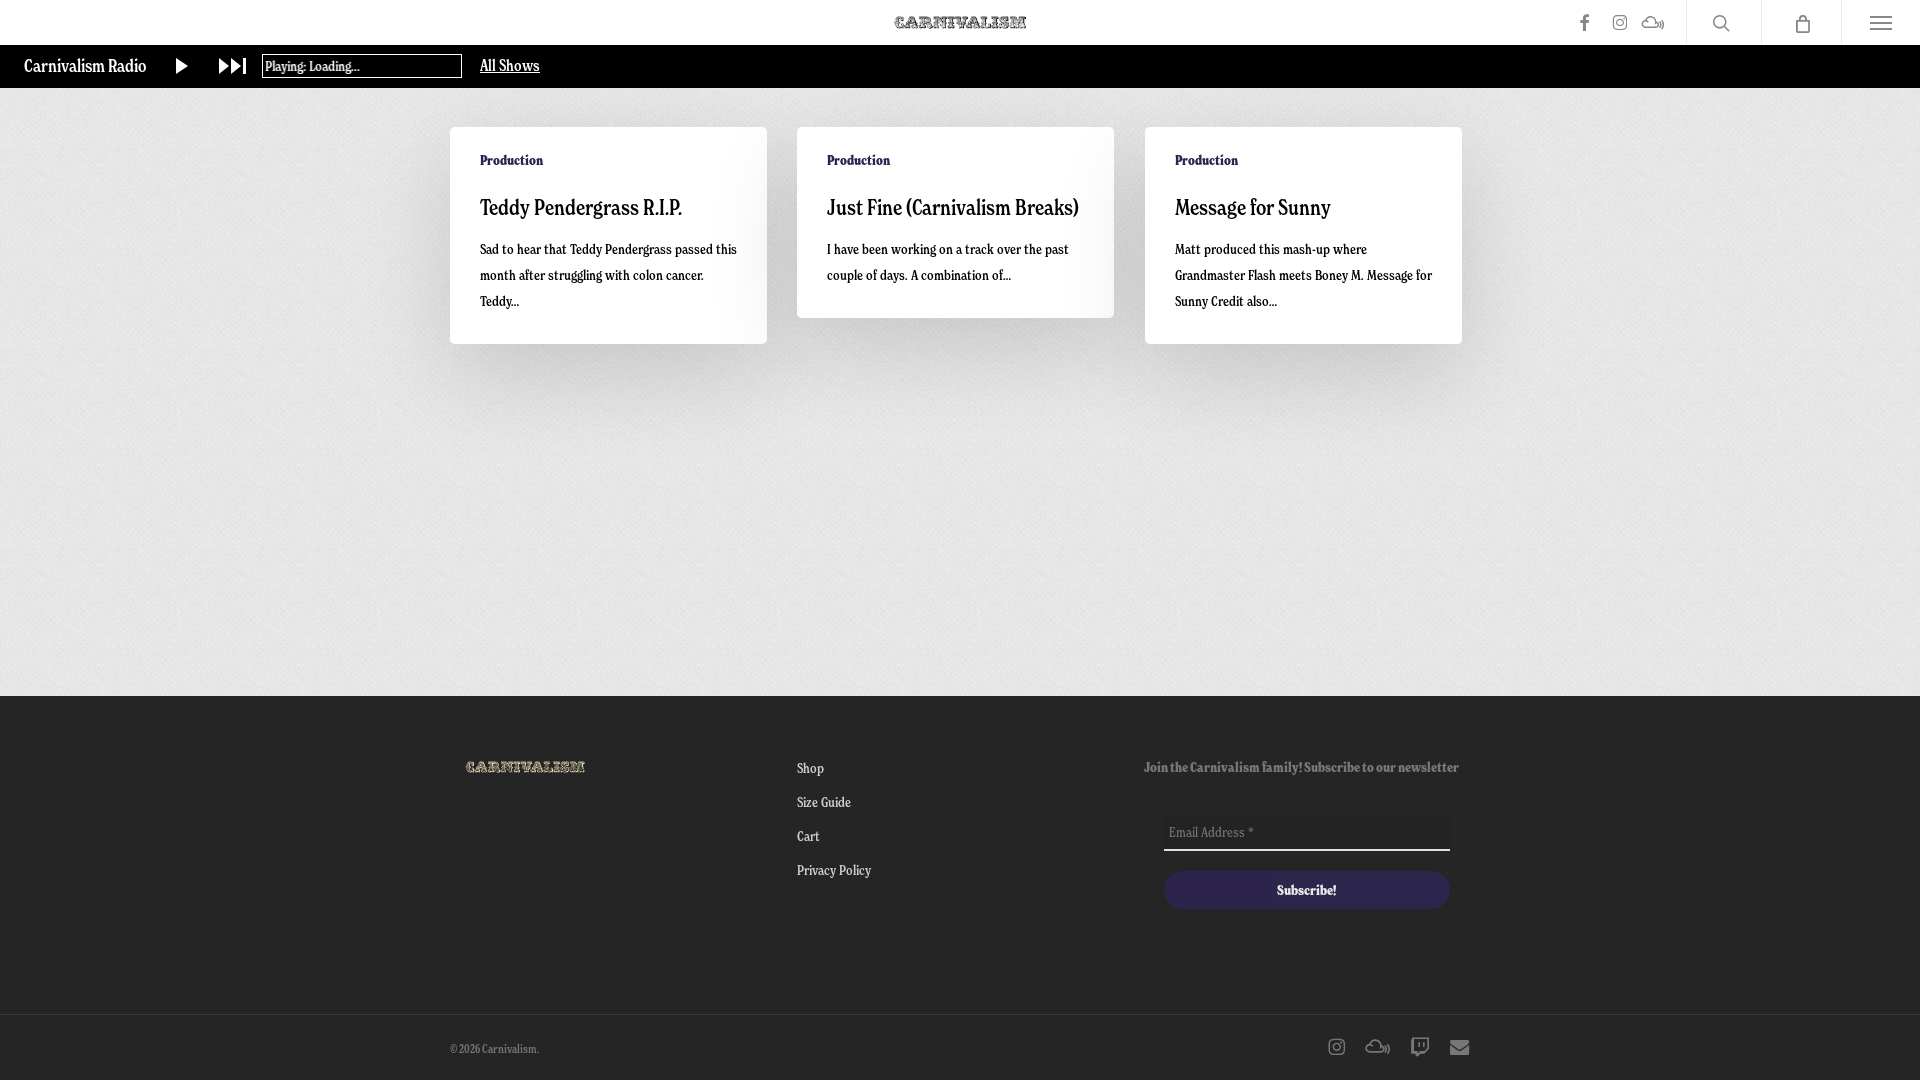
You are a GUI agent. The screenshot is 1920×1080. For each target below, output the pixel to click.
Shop (810, 767)
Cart (808, 835)
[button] (1880, 22)
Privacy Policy (834, 869)
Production (511, 160)
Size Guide (824, 801)
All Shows (510, 66)
